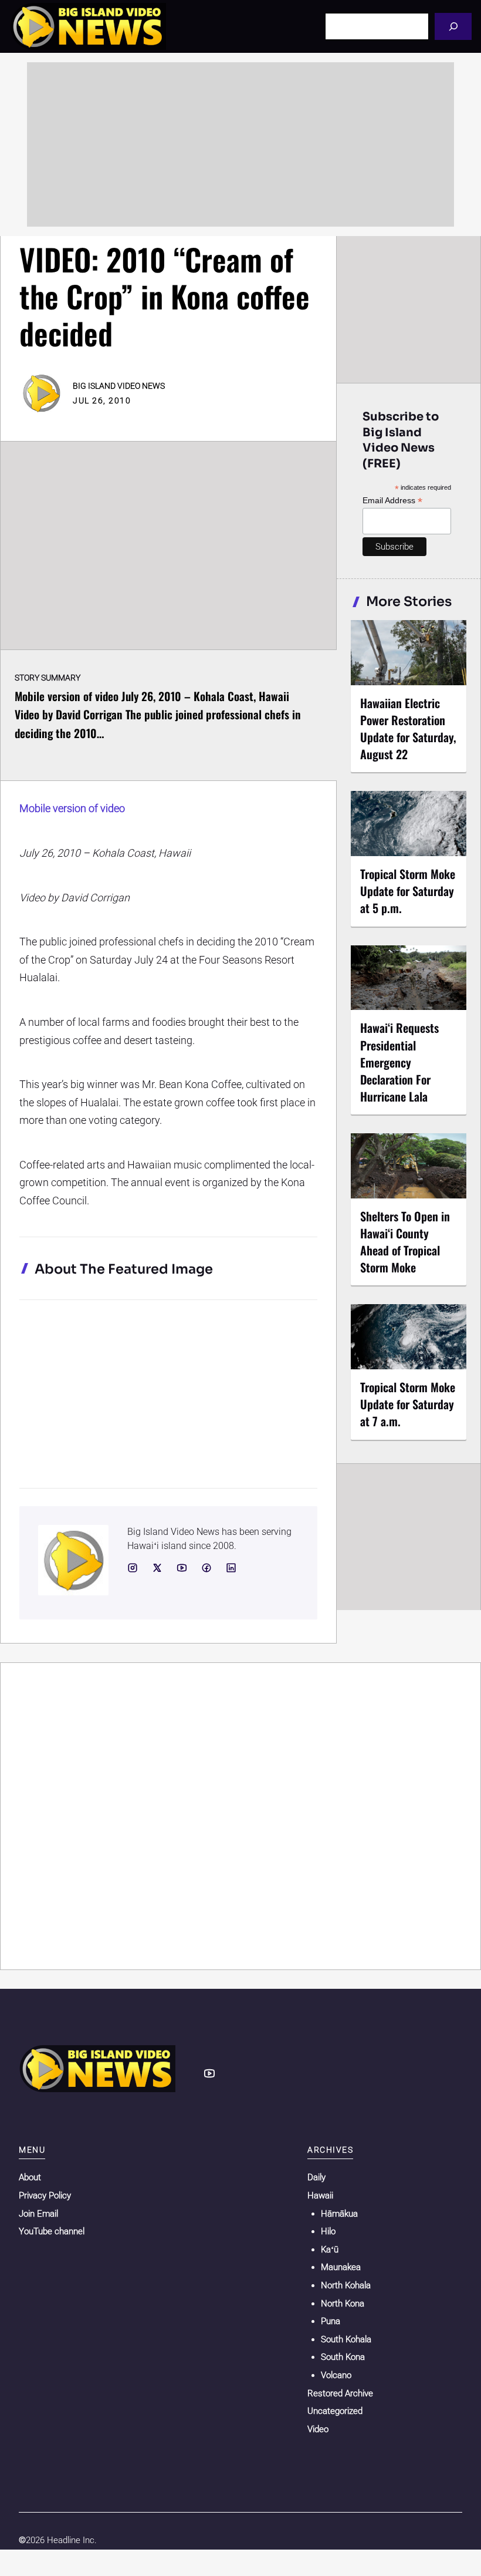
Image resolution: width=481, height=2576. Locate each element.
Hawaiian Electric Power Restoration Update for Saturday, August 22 (408, 728)
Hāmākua (339, 2214)
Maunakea (341, 2267)
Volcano (336, 2375)
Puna (331, 2321)
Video (318, 2429)
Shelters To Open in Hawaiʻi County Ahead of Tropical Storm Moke (405, 1242)
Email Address (392, 501)
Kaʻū (330, 2250)
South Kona (343, 2357)
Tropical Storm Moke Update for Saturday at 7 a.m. (408, 1404)
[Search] (453, 26)
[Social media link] (133, 1568)
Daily (316, 2177)
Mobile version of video (72, 808)
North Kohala (346, 2285)
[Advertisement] (240, 144)
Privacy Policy (45, 2196)
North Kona (343, 2304)
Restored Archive (340, 2393)
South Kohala (346, 2339)
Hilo (328, 2231)
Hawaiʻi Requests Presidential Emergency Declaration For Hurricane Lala (399, 1062)
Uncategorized (335, 2411)
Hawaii (320, 2196)
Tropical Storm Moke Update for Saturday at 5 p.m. (408, 891)
